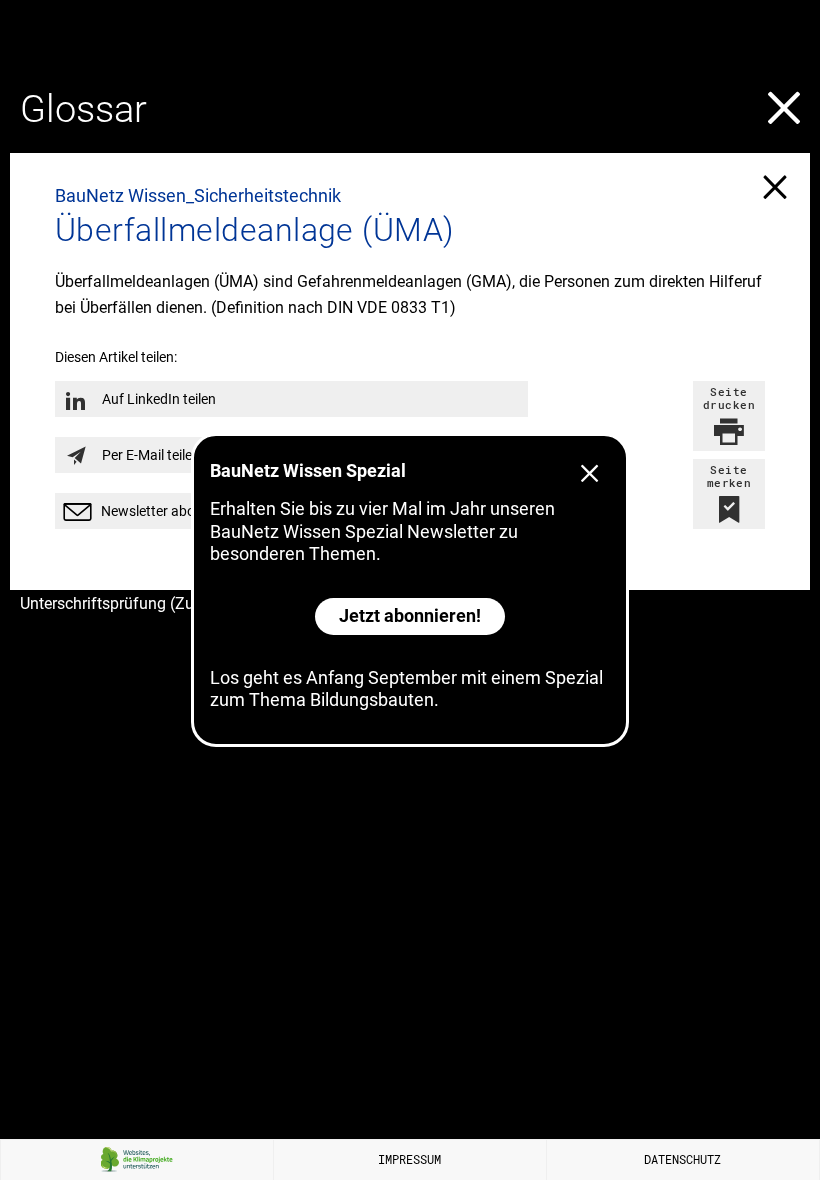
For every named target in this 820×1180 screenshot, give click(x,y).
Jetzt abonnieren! (410, 615)
